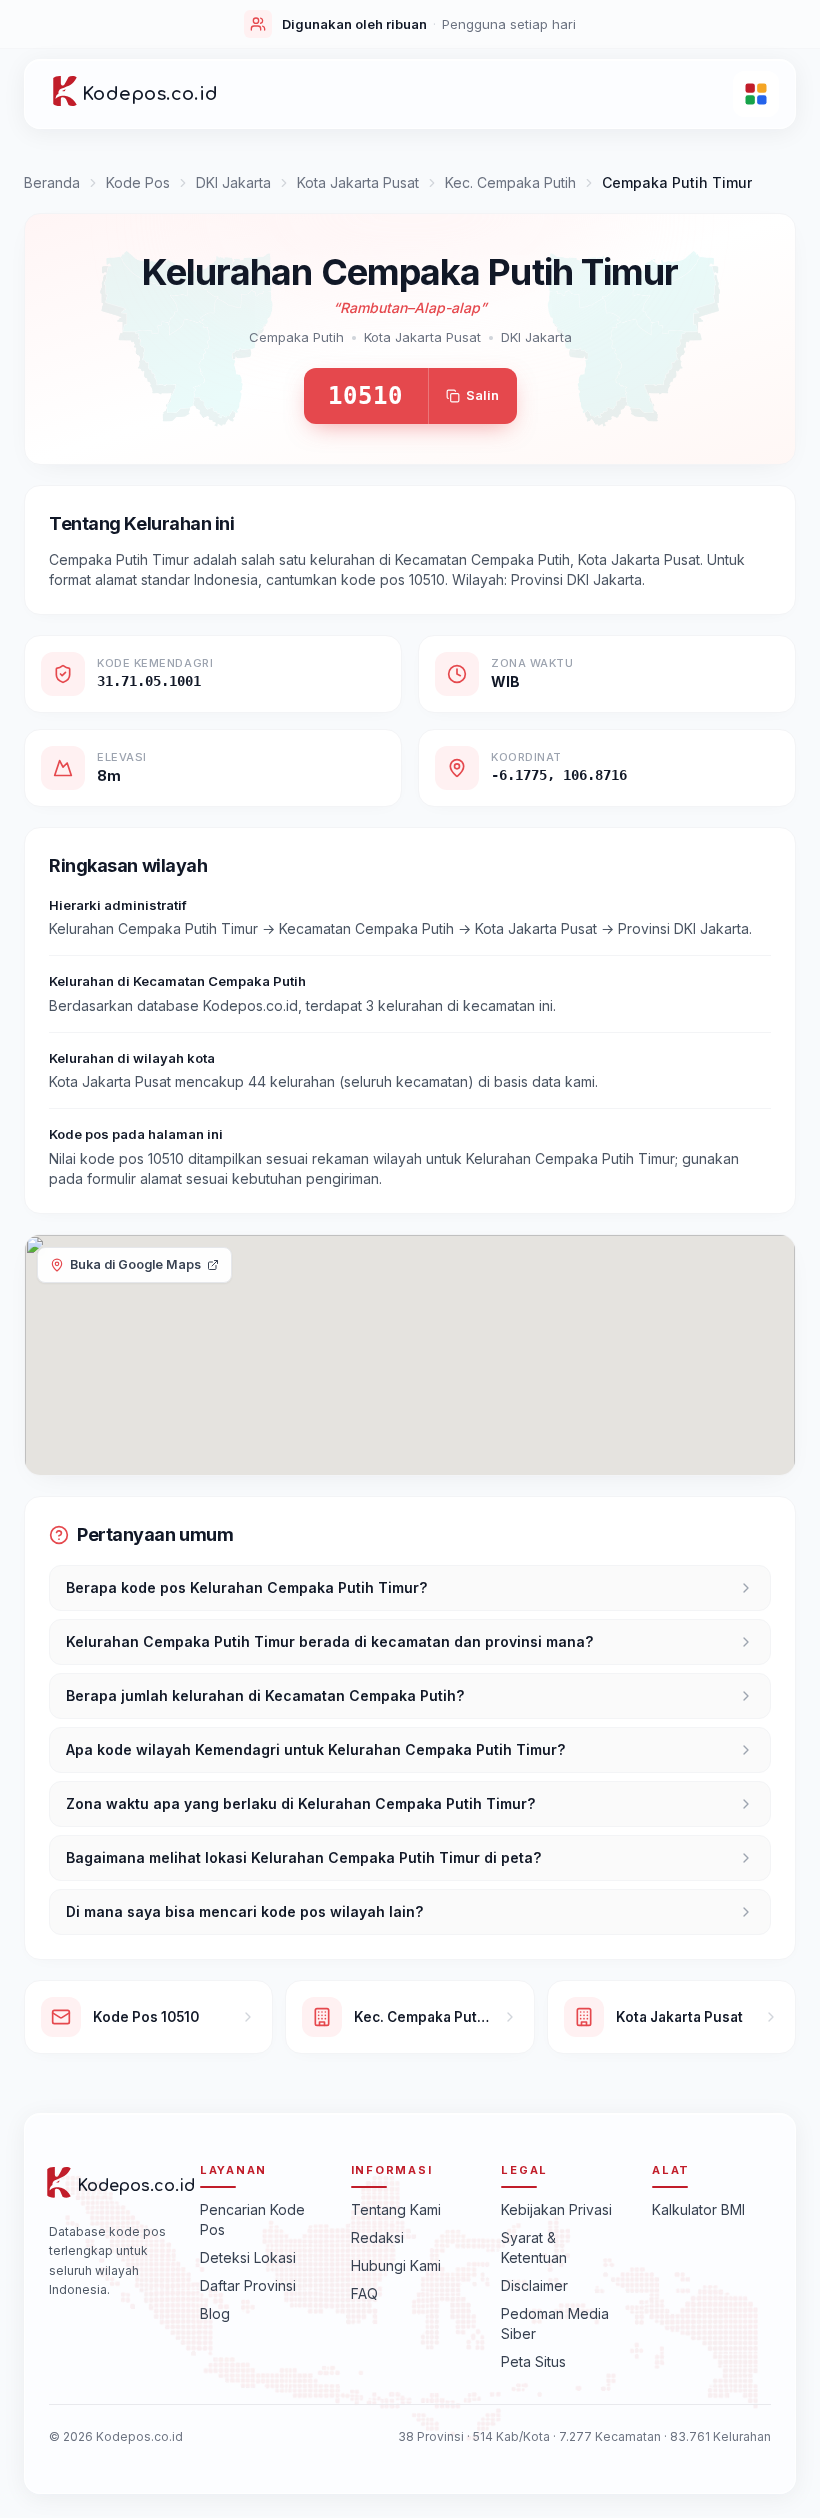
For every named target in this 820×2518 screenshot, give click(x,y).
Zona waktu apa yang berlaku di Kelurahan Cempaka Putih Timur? (300, 1803)
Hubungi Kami (396, 2265)
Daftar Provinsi (248, 2285)
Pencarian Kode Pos (252, 2219)
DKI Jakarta (233, 182)
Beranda (52, 182)
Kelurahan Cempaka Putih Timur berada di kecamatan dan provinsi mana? (329, 1641)
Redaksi (377, 2237)
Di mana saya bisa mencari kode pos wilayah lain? (244, 1911)
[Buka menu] (756, 94)
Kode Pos (138, 182)
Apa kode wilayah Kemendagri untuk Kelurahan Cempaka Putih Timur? (315, 1749)
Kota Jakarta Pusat (358, 182)
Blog (215, 2313)
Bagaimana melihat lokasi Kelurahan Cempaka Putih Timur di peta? (303, 1857)
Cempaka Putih (296, 337)
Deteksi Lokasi (248, 2257)
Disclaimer (534, 2285)
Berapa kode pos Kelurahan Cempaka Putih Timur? (246, 1587)
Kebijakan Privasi (556, 2209)
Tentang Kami (396, 2209)
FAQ (364, 2293)
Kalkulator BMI (698, 2209)
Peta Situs (533, 2361)
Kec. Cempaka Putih (510, 182)
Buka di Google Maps (135, 1264)
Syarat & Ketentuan (534, 2247)
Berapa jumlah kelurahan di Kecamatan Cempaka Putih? (265, 1695)
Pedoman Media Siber (555, 2323)
